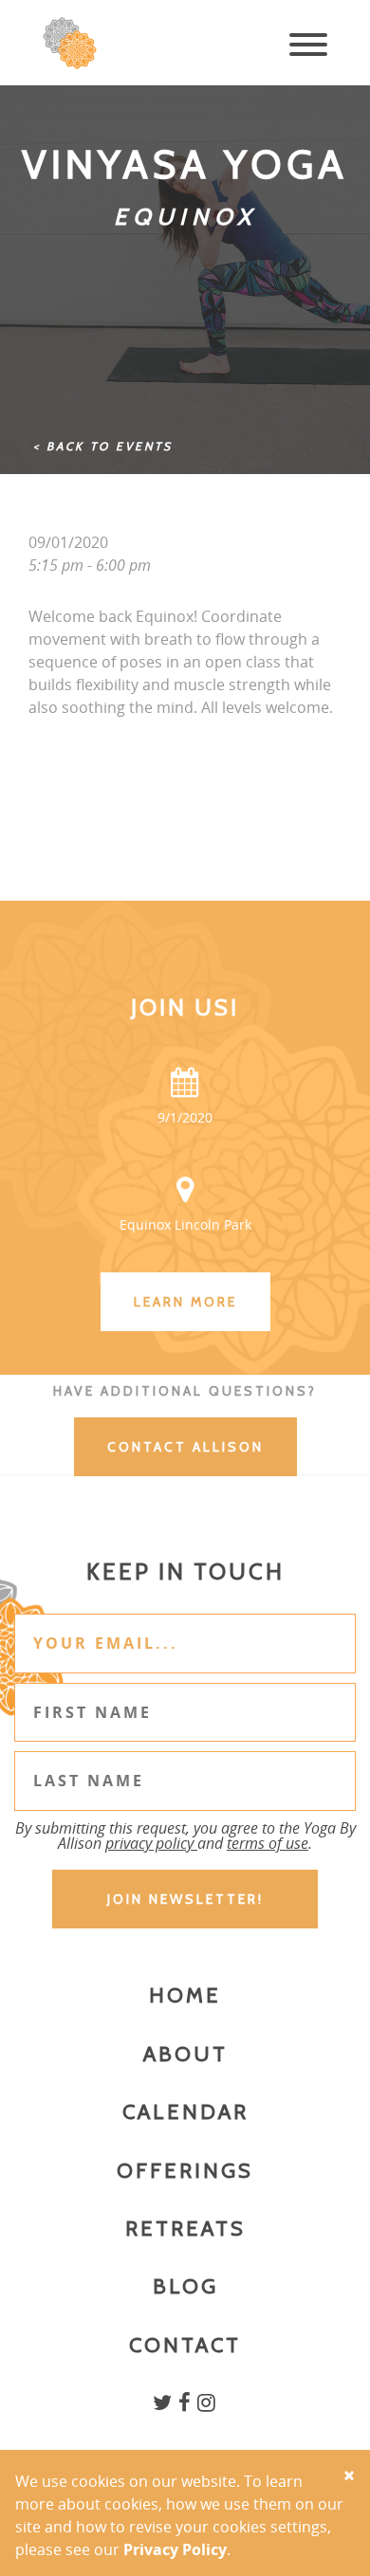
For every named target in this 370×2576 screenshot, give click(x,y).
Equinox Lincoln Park (185, 1224)
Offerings (185, 2171)
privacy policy (151, 1843)
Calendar (185, 2112)
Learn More (185, 1302)
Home (185, 1995)
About (185, 2054)
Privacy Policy (175, 2549)
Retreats (185, 2229)
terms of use (268, 1843)
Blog (185, 2286)
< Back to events (103, 446)
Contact (185, 2345)
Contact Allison (185, 1447)
